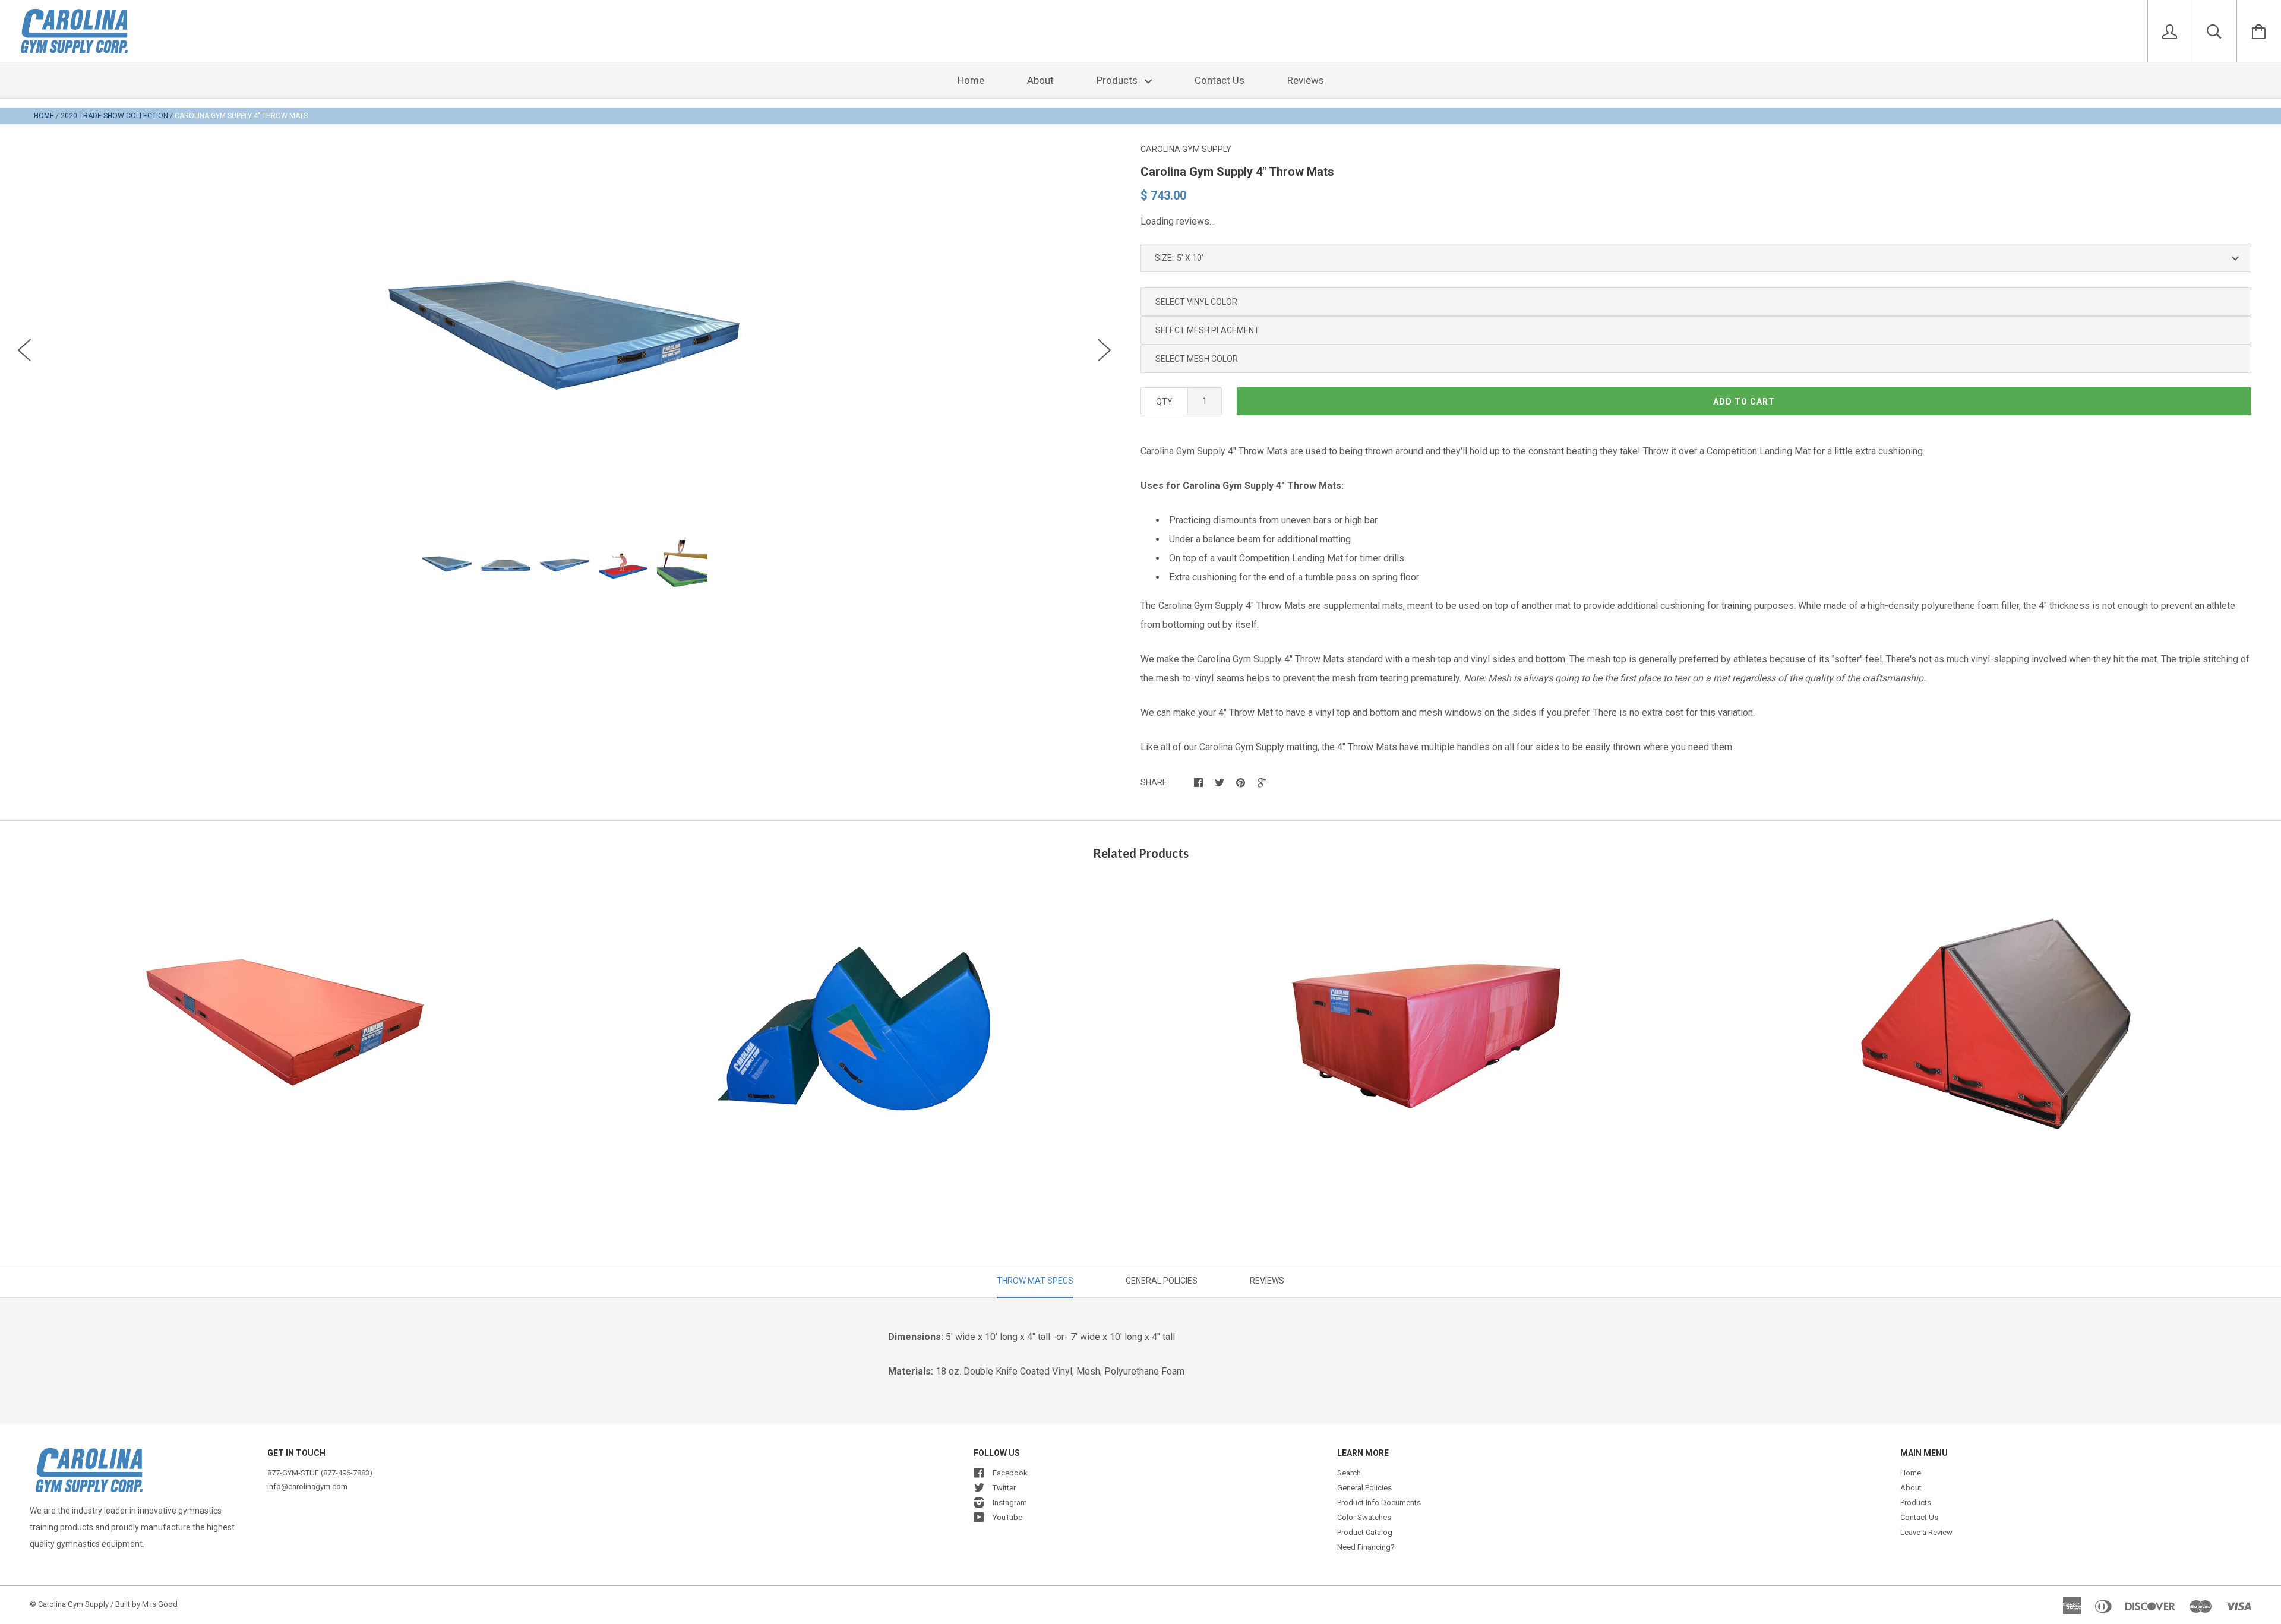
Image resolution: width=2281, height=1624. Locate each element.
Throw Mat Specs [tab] (1035, 1281)
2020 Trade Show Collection (114, 116)
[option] (564, 344)
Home (971, 80)
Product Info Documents (1379, 1503)
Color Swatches (1364, 1517)
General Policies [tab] (1162, 1281)
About (1040, 80)
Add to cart (1744, 402)
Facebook (1010, 1473)
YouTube (1007, 1517)
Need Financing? (1366, 1547)
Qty (1164, 402)
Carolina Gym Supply (1186, 149)
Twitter (1004, 1488)
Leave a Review (1926, 1532)
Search (1349, 1473)
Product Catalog (1365, 1532)
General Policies (1364, 1488)
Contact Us (1220, 80)
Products (1118, 80)
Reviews (1306, 80)
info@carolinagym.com (307, 1486)
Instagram (1010, 1503)
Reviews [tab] (1267, 1281)
